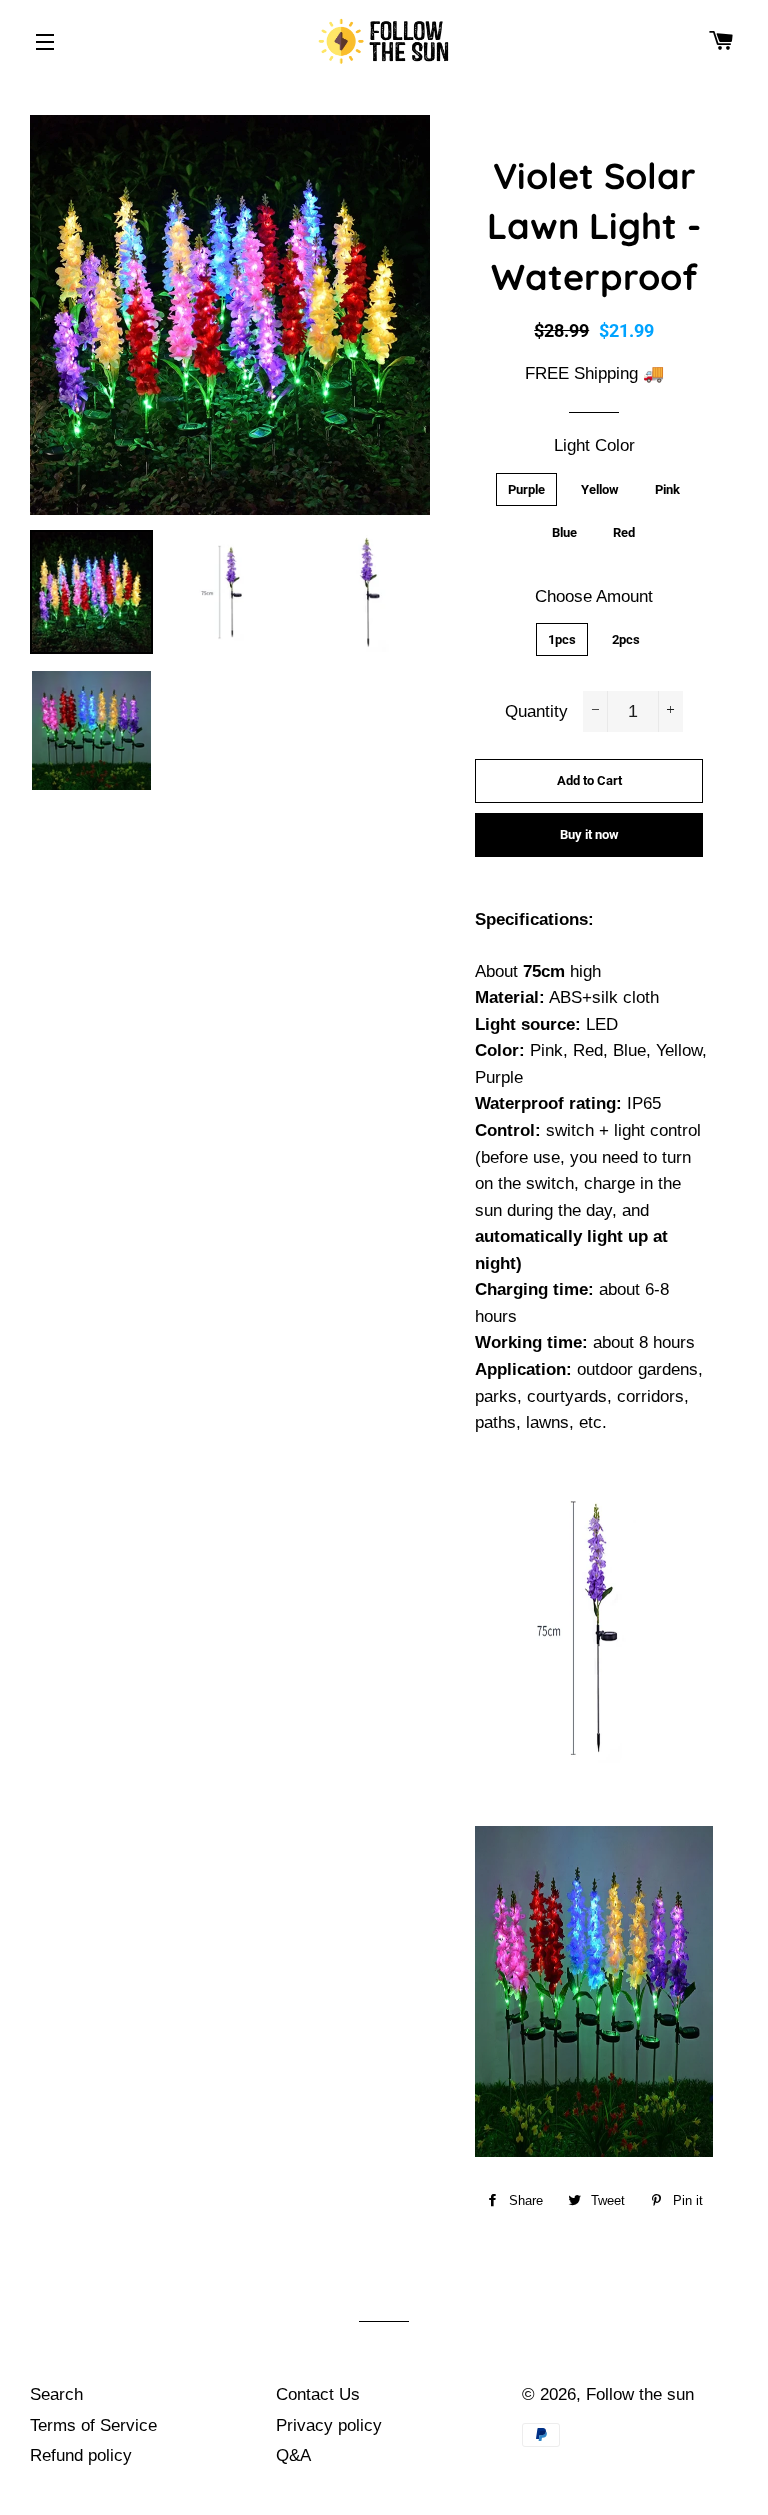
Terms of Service (93, 2425)
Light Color (594, 445)
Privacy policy (329, 2425)
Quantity (536, 711)
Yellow (600, 489)
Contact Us (318, 2394)
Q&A (293, 2455)
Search (56, 2394)
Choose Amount (594, 596)
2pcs (626, 639)
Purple (526, 489)
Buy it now (589, 834)
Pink (667, 489)
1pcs (562, 639)
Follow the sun (640, 2394)
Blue (564, 532)
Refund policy (81, 2455)
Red (624, 532)
